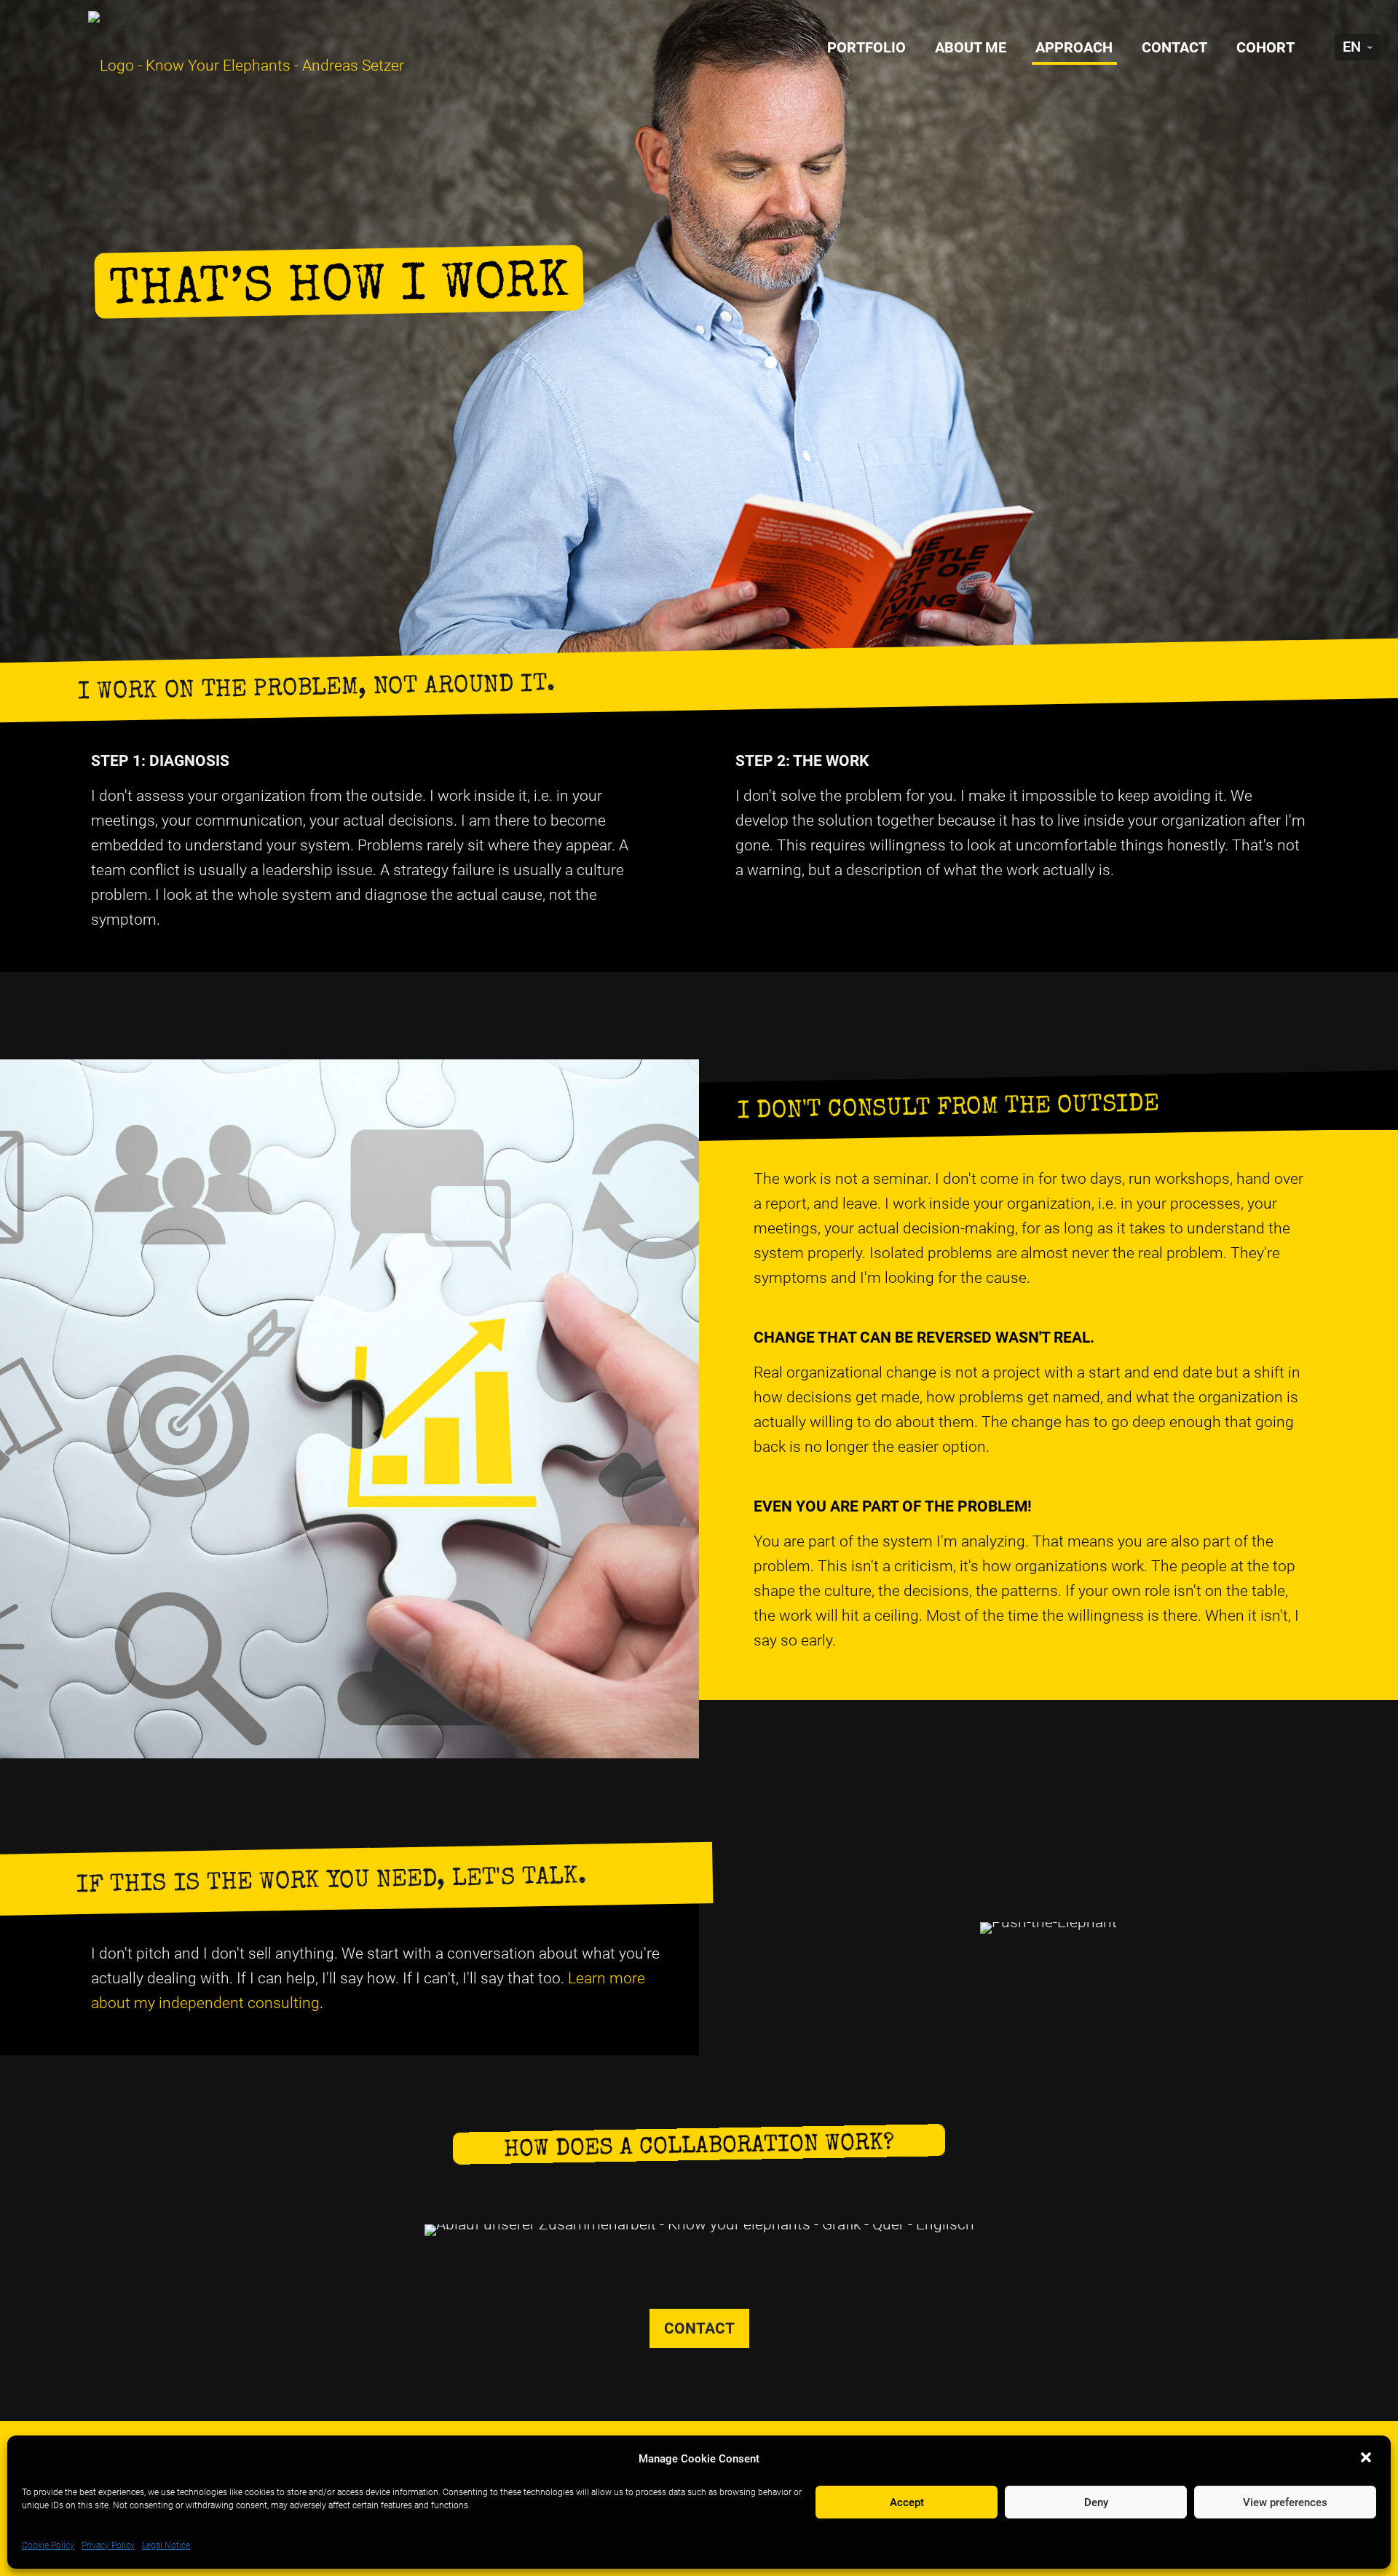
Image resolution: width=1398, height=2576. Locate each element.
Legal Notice (166, 2545)
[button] (1367, 2459)
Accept (907, 2502)
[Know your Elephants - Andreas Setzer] (216, 66)
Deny (1096, 2502)
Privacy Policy (108, 2545)
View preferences (1285, 2502)
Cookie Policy (48, 2545)
